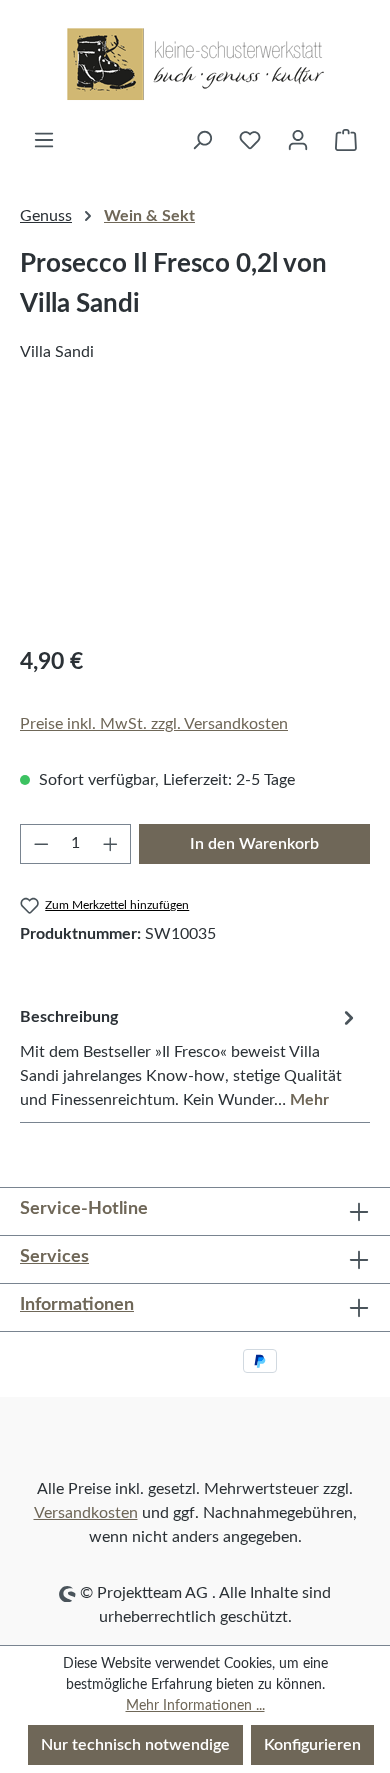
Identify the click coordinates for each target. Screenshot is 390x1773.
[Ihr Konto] (298, 140)
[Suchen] (202, 140)
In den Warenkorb (254, 844)
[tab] (190, 1057)
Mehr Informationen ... (195, 1706)
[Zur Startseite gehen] (195, 64)
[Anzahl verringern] (41, 844)
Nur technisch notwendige (135, 1745)
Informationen (77, 1305)
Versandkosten (86, 1513)
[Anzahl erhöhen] (111, 844)
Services (54, 1257)
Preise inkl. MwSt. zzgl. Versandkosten (154, 724)
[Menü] (44, 140)
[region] (195, 516)
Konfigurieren (312, 1745)
